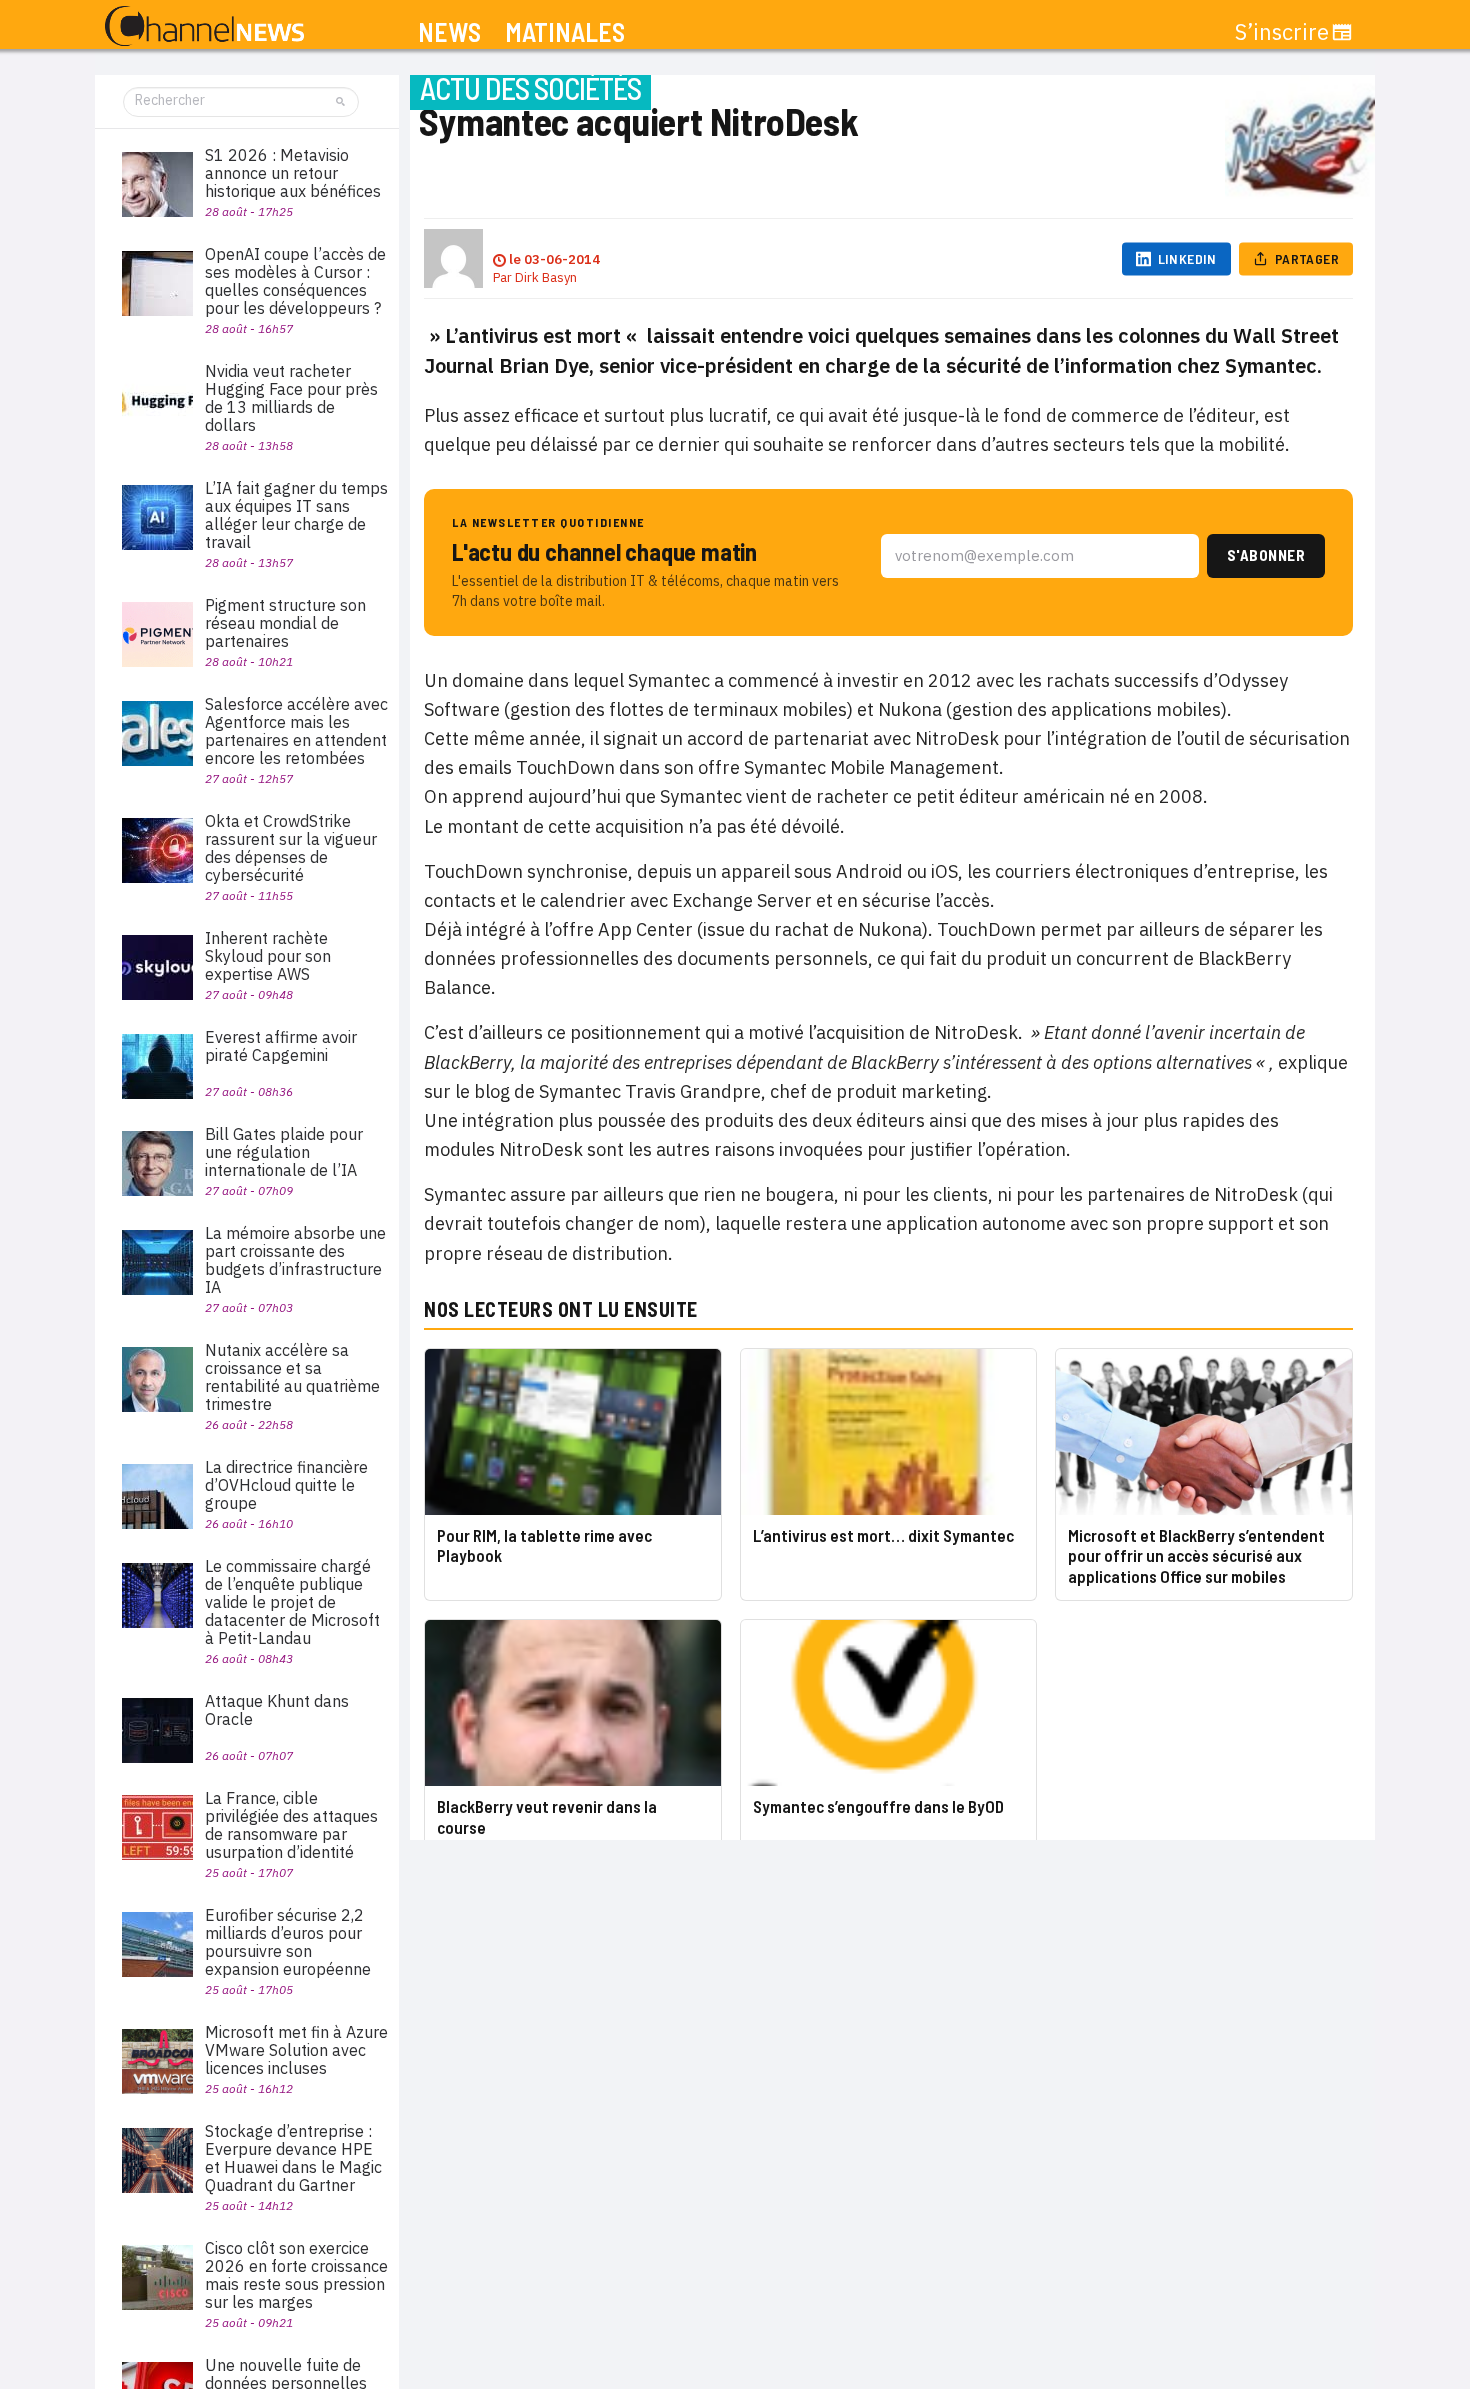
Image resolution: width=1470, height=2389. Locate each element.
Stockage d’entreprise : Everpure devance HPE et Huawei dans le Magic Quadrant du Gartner (293, 2158)
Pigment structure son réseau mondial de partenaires (285, 623)
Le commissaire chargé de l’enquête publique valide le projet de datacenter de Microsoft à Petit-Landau (292, 1602)
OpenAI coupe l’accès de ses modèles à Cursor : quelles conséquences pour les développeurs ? (295, 281)
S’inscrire (1282, 32)
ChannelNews (204, 27)
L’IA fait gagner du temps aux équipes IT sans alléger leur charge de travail (296, 515)
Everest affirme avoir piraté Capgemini (281, 1046)
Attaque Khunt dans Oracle (277, 1710)
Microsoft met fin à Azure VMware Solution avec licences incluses (296, 2050)
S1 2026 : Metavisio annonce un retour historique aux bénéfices (293, 173)
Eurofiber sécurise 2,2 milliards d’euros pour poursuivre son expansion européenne (288, 1942)
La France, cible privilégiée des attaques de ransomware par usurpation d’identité (291, 1825)
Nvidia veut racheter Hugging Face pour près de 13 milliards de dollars (291, 398)
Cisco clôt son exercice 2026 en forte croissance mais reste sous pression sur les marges (296, 2275)
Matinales (565, 32)
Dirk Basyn (546, 277)
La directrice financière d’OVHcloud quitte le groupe (286, 1485)
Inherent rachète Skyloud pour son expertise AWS (268, 956)
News (449, 32)
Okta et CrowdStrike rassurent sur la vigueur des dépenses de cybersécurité (291, 848)
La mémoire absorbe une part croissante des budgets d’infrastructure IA (295, 1260)
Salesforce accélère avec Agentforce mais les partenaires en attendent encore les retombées (296, 731)
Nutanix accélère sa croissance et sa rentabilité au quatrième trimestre (292, 1377)
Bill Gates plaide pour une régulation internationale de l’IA (284, 1152)
